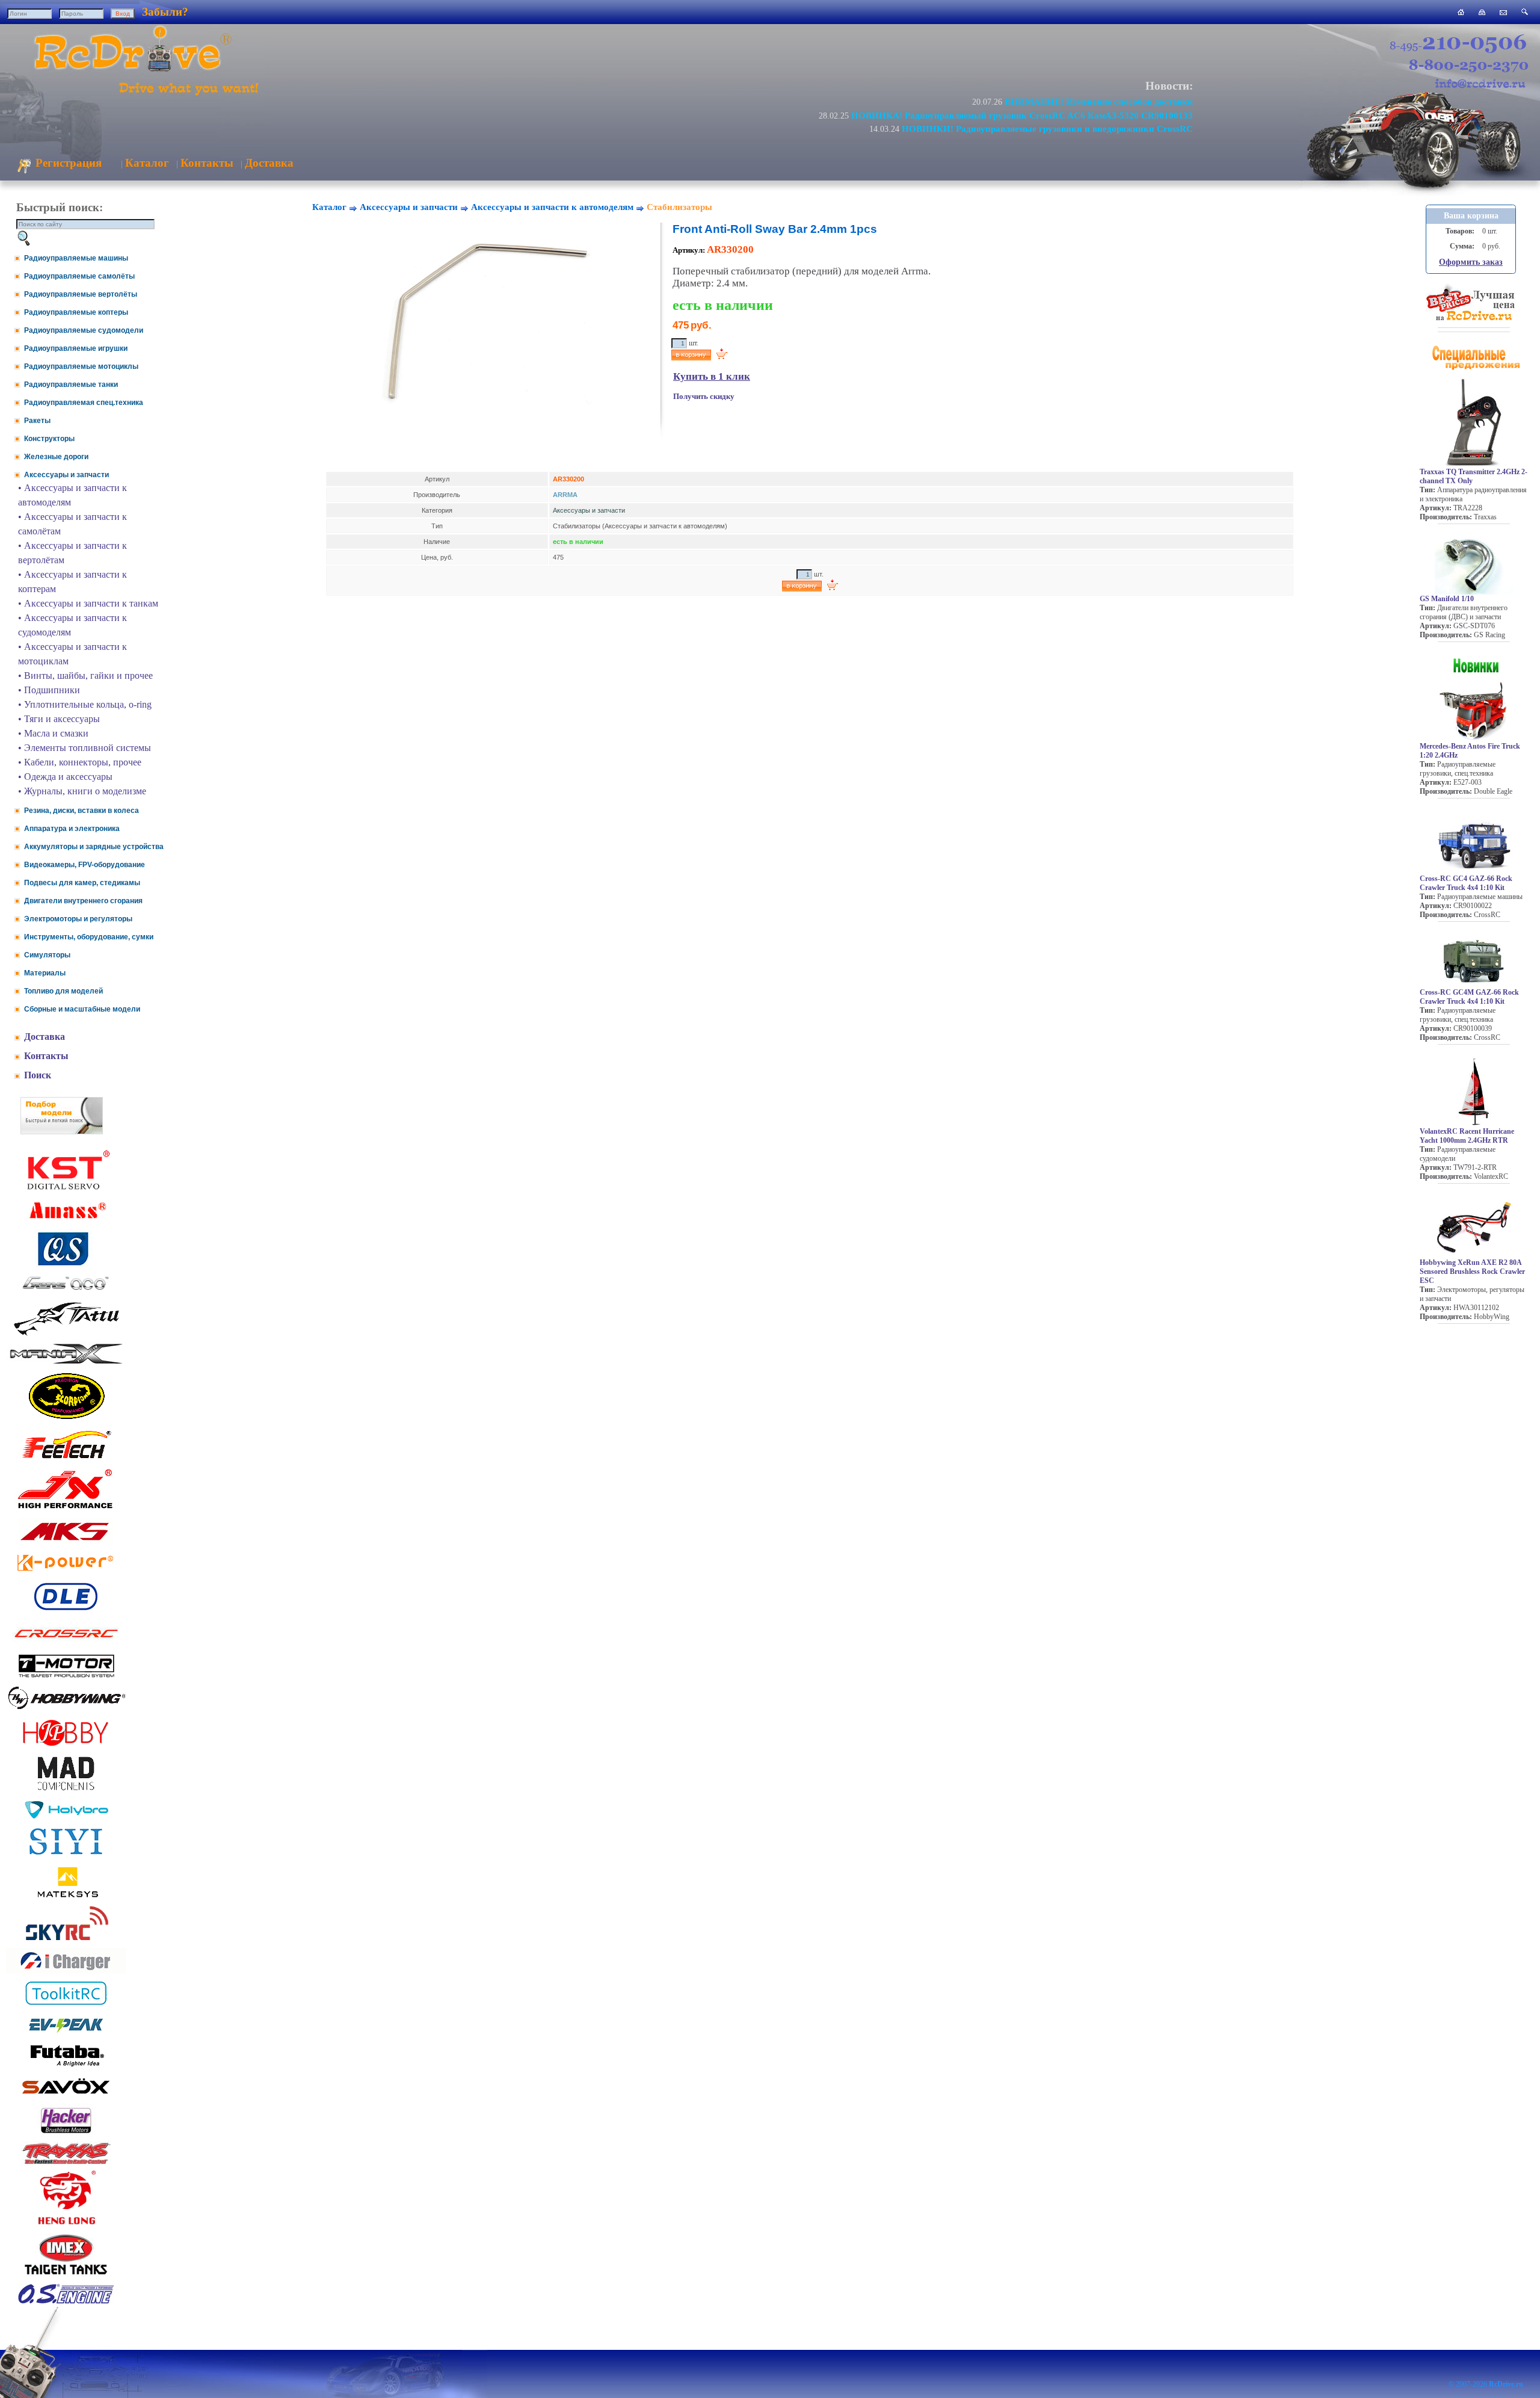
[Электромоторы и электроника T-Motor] (66, 1677)
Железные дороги (56, 457)
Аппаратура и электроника (72, 829)
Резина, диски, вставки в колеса (82, 811)
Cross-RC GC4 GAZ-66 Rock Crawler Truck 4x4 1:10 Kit (1466, 883)
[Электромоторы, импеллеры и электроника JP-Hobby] (66, 1746)
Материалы (45, 973)
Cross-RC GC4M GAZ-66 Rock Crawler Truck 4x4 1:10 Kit (1469, 997)
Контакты (207, 163)
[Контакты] (1503, 12)
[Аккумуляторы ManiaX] (66, 1363)
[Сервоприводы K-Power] (66, 1573)
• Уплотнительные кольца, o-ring (85, 704)
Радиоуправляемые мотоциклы (81, 366)
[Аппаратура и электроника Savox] (66, 2096)
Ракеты (37, 421)
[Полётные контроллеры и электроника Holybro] (66, 1816)
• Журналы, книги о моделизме (82, 791)
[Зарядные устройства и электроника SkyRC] (66, 1940)
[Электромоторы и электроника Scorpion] (66, 1419)
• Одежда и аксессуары (65, 777)
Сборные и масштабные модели (82, 1009)
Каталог (147, 163)
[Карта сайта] (1482, 12)
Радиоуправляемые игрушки (76, 348)
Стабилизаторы (679, 207)
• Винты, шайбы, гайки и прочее (85, 675)
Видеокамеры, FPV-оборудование (85, 865)
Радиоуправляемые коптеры (76, 312)
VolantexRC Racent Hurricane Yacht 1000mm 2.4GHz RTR (1467, 1136)
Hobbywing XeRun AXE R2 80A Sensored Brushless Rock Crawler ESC (1472, 1272)
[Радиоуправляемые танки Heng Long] (66, 2221)
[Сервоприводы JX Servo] (66, 1511)
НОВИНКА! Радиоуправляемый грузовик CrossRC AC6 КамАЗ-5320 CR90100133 (1022, 115)
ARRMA (565, 495)
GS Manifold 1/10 (1447, 599)
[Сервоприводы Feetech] (66, 1460)
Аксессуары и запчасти (66, 475)
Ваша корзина (1471, 216)
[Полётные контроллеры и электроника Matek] (66, 1896)
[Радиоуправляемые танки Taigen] (66, 2276)
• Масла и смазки (53, 733)
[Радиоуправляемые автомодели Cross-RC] (66, 1645)
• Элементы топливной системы (85, 748)
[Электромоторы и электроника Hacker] (66, 2134)
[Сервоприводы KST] (66, 1188)
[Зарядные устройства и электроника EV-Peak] (66, 2034)
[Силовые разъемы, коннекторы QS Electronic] (66, 1264)
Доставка (269, 163)
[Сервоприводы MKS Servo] (66, 1541)
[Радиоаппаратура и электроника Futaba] (66, 2065)
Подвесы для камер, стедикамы (82, 883)
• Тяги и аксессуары (59, 719)
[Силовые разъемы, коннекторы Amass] (66, 1222)
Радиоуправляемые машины (76, 258)
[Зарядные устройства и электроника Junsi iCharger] (66, 1970)
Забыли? (165, 12)
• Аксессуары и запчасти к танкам (88, 603)
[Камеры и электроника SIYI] (66, 1855)
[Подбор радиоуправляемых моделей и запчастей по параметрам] (62, 1131)
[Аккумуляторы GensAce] (66, 1292)
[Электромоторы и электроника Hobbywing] (66, 1709)
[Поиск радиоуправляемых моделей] (1525, 12)
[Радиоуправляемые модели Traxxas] (66, 2163)
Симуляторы (47, 955)
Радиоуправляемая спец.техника (84, 403)
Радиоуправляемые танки (71, 385)
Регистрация (67, 163)
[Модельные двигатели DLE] (66, 1610)
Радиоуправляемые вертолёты (81, 294)
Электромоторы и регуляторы (78, 919)
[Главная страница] (1461, 12)
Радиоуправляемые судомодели (84, 330)
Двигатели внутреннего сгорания (83, 901)
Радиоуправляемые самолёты (79, 276)
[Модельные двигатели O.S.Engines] (66, 2301)
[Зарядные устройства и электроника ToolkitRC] (66, 2005)
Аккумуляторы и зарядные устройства (94, 847)
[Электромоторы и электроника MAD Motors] (66, 1791)
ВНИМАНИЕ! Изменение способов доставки (1099, 101)
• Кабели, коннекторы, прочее (80, 762)
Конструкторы (49, 439)
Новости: (1169, 86)
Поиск (38, 1075)
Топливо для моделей (63, 991)
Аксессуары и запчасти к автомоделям (552, 207)
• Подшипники (49, 690)
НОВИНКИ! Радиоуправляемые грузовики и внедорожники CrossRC (1047, 128)
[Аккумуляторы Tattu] (66, 1334)
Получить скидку (704, 396)
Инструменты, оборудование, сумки (89, 937)
